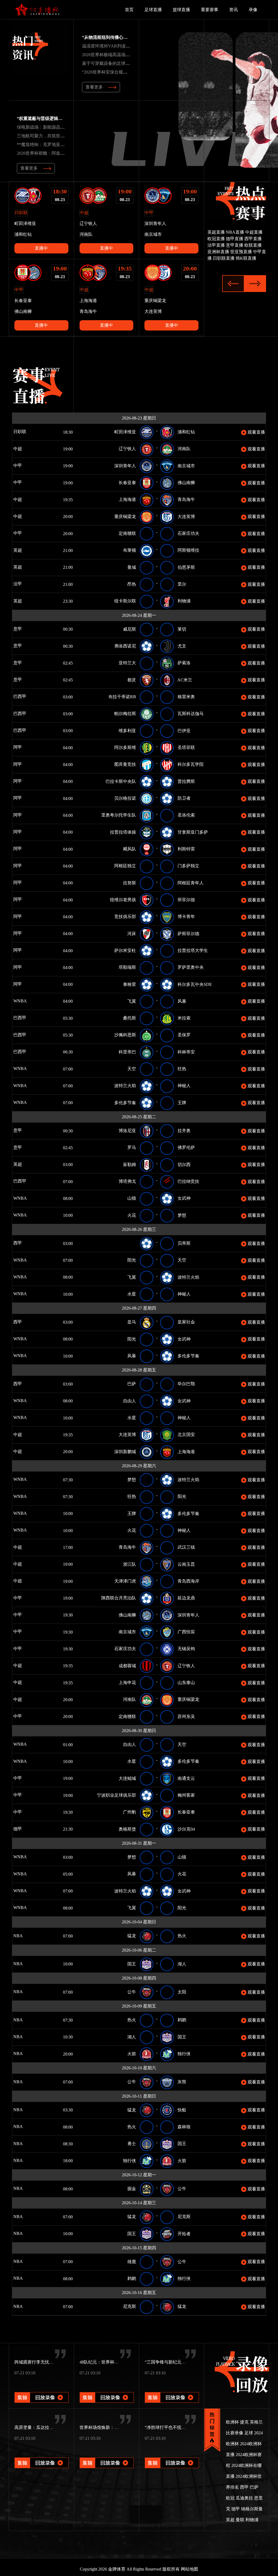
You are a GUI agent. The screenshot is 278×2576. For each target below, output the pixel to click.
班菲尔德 (186, 900)
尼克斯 (184, 2217)
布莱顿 (129, 550)
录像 (253, 10)
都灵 (132, 680)
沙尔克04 (186, 1829)
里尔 (182, 584)
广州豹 (129, 1812)
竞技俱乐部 (125, 917)
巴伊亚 (184, 731)
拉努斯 (129, 883)
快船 (182, 2110)
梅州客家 (186, 1795)
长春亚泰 (127, 483)
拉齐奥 (184, 1131)
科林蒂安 (186, 1052)
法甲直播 (216, 245)
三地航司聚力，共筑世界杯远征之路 (52, 136)
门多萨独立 (188, 866)
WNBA (20, 1001)
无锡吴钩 (186, 1649)
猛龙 (132, 1936)
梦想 (182, 1215)
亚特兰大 (127, 663)
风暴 (182, 1001)
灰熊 (182, 2082)
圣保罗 (184, 1035)
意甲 (17, 629)
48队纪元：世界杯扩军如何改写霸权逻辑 (119, 2362)
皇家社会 (186, 1322)
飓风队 (129, 849)
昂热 (132, 584)
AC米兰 (185, 680)
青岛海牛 (186, 499)
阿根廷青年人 (191, 883)
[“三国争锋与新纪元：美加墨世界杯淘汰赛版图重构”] (172, 2390)
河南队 (184, 449)
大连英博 (186, 517)
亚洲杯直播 (218, 252)
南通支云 (186, 1778)
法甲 (24, 584)
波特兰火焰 (125, 1086)
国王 (132, 1964)
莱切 (182, 629)
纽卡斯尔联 (125, 601)
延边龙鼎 (186, 1598)
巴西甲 (27, 696)
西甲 (25, 1243)
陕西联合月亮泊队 (119, 1598)
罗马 (132, 1147)
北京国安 (186, 1435)
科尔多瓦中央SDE (195, 984)
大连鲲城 (127, 1778)
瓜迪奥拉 (244, 2498)
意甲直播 (235, 245)
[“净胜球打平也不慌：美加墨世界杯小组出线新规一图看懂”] (172, 2455)
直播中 (41, 248)
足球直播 (153, 10)
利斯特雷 (186, 849)
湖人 (182, 1964)
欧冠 (230, 2498)
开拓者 (184, 2234)
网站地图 (189, 2569)
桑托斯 (129, 1018)
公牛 (132, 1992)
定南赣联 (127, 533)
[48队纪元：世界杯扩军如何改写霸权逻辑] (107, 2390)
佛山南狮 (186, 483)
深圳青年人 (125, 466)
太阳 (182, 1992)
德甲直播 (235, 239)
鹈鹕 (182, 2020)
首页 (129, 10)
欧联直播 (253, 245)
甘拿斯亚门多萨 (193, 832)
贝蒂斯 (184, 1243)
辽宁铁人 (127, 449)
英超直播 (216, 232)
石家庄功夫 (188, 533)
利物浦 (184, 601)
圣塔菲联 (186, 747)
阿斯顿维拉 (188, 550)
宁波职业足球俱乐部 (116, 1795)
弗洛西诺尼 (125, 646)
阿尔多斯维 (125, 747)
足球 (249, 2433)
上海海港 (127, 499)
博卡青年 (186, 917)
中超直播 (254, 232)
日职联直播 (224, 258)
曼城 (132, 567)
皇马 (132, 1322)
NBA (26, 1936)
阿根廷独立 (125, 866)
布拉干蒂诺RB (122, 697)
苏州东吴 (186, 1716)
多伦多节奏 (125, 1103)
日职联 (19, 432)
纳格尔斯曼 (252, 2509)
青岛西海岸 (188, 1581)
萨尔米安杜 (125, 950)
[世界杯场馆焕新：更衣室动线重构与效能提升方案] (107, 2455)
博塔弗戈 (127, 1181)
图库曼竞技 (125, 764)
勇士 (132, 2144)
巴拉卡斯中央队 (121, 781)
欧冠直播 (216, 239)
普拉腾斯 (186, 781)
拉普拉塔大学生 (193, 950)
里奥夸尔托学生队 (119, 815)
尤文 (182, 646)
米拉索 (184, 1018)
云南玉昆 (186, 1564)
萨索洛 (184, 663)
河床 (132, 934)
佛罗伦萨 (186, 1147)
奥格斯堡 (127, 1829)
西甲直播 (253, 239)
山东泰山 (186, 1683)
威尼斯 (129, 629)
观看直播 (256, 432)
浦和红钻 (186, 432)
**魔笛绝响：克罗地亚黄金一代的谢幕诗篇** (60, 144)
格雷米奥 (186, 697)
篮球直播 (181, 10)
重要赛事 (210, 10)
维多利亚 (127, 731)
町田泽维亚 (125, 432)
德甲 (25, 1829)
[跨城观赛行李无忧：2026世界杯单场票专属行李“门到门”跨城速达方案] (42, 2390)
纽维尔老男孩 (123, 900)
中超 (17, 449)
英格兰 (256, 2422)
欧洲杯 (232, 2422)
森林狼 (184, 2127)
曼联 (240, 2520)
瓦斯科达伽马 (191, 714)
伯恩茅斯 (186, 567)
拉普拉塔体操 (123, 832)
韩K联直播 (246, 258)
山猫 (132, 1198)
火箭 (132, 2054)
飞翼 (132, 1001)
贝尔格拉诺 (125, 798)
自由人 (129, 1401)
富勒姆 (129, 1165)
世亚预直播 (241, 252)
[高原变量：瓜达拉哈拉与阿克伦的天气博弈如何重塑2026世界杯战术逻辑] (42, 2455)
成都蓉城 (127, 1666)
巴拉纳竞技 (188, 1181)
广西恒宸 (186, 1632)
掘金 (132, 2189)
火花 (132, 1215)
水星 (132, 1294)
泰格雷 (129, 984)
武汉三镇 (186, 1547)
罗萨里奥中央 (191, 967)
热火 (182, 1936)
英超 (17, 550)
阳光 (132, 1260)
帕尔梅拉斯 (125, 714)
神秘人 (184, 1086)
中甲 (25, 466)
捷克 (244, 2422)
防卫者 (184, 798)
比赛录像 (235, 2433)
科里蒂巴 (127, 1052)
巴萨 (132, 1384)
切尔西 (184, 1165)
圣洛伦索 (186, 815)
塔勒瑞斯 (127, 967)
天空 (132, 1069)
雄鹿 (132, 2262)
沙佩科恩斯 (125, 1035)
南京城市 (186, 466)
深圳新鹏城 (125, 1452)
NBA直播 (235, 232)
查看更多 (94, 87)
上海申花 (127, 1683)
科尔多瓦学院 (191, 764)
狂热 (182, 1069)
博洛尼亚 (127, 1131)
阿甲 (25, 747)
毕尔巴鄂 (186, 1384)
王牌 (182, 1103)
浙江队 (129, 1564)
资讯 (233, 10)
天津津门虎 (125, 1581)
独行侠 (184, 2054)
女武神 (184, 1198)
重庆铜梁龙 (125, 517)
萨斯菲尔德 (188, 934)
